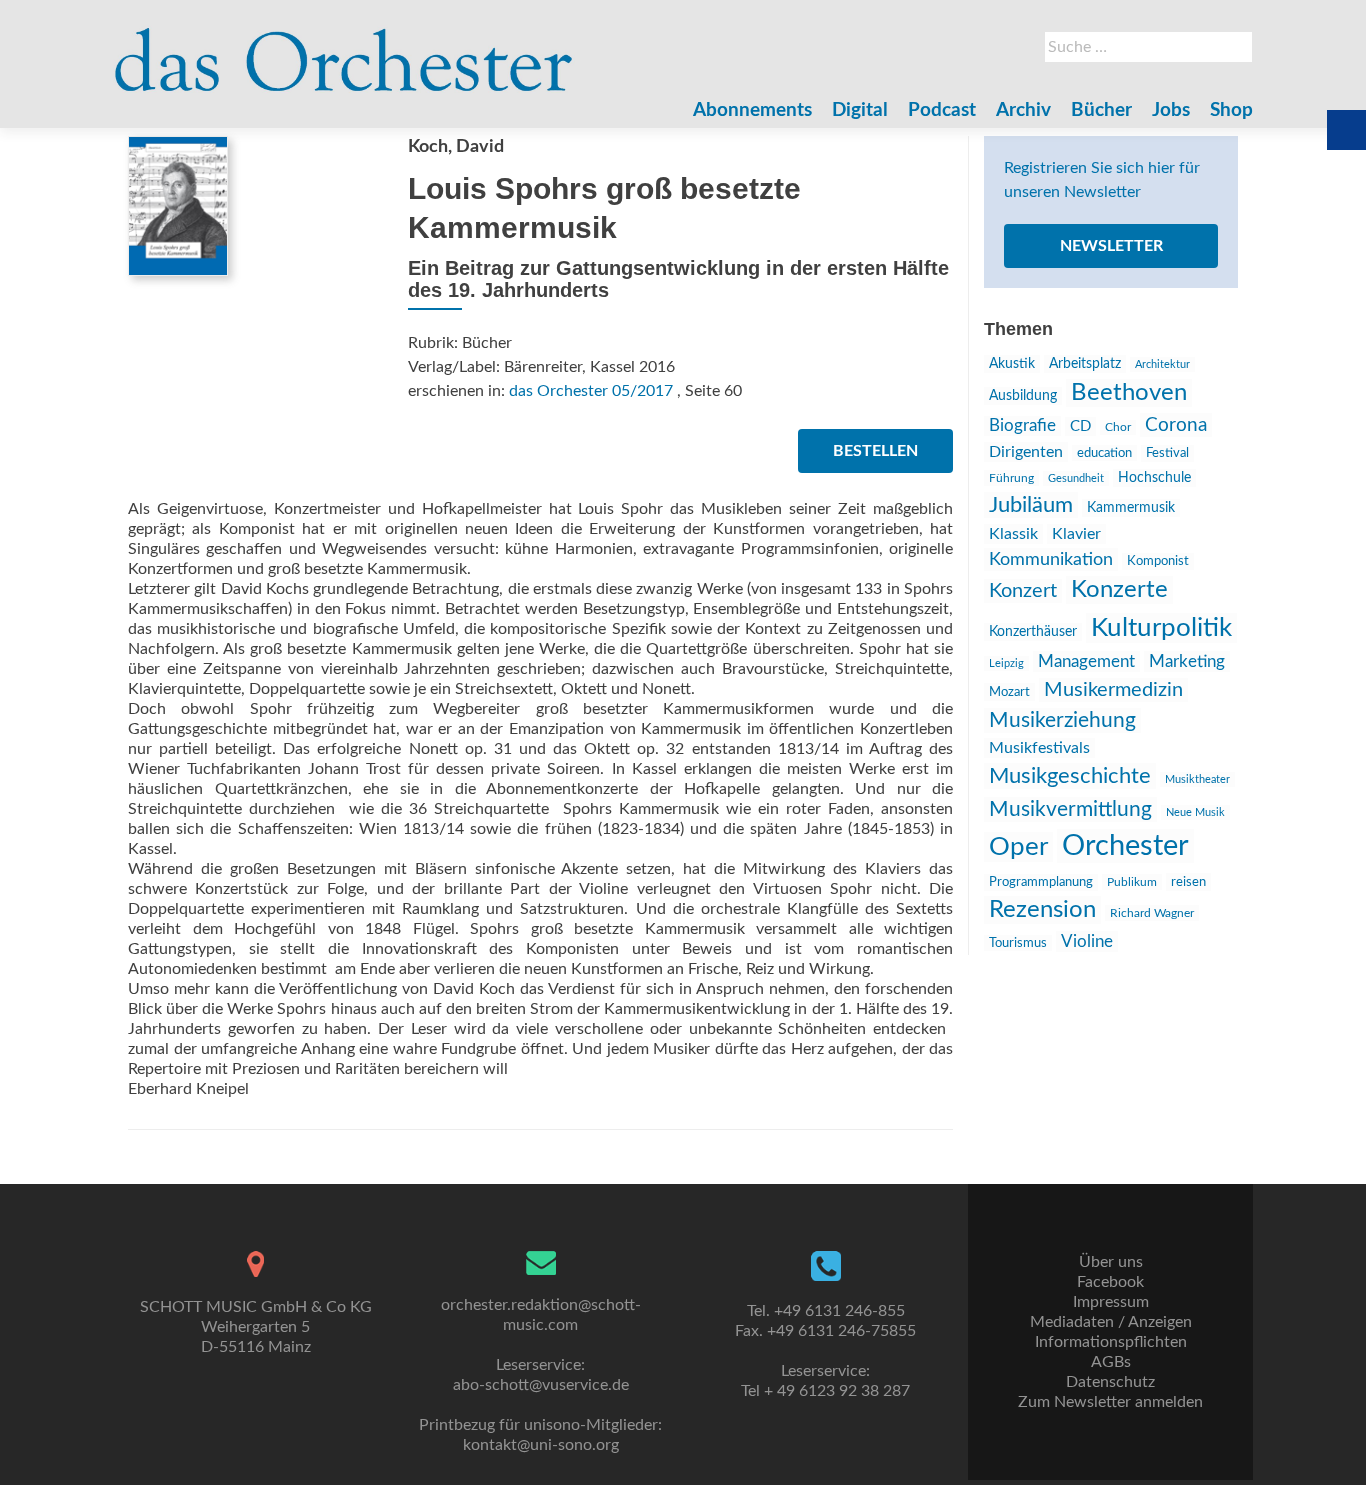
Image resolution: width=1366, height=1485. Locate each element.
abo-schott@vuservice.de (541, 1385)
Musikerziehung (1062, 720)
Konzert (1023, 591)
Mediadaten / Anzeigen (1111, 1322)
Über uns (1111, 1262)
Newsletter (1111, 246)
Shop (1231, 110)
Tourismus (1018, 943)
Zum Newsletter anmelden (1110, 1402)
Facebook (1110, 1282)
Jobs (1171, 110)
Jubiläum (1031, 505)
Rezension (1042, 910)
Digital (860, 110)
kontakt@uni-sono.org (541, 1445)
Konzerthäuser (1033, 632)
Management (1086, 661)
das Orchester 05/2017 (591, 391)
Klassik (1013, 534)
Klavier (1076, 534)
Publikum (1132, 882)
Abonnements (752, 110)
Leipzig (1006, 663)
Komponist (1158, 561)
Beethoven (1129, 393)
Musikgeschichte (1070, 776)
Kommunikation (1051, 559)
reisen (1188, 882)
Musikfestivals (1039, 748)
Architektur (1162, 364)
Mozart (1009, 692)
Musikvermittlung (1070, 809)
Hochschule (1154, 478)
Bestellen (875, 451)
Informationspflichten (1111, 1342)
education (1104, 453)
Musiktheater (1197, 779)
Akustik (1012, 364)
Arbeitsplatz (1085, 364)
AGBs (1111, 1362)
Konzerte (1119, 590)
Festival (1167, 453)
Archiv (1023, 110)
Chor (1118, 427)
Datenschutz (1110, 1382)
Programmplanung (1041, 882)
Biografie (1022, 426)
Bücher (1101, 110)
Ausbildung (1023, 396)
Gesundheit (1076, 478)
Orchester (1125, 846)
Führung (1011, 478)
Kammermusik (1131, 508)
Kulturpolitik (1161, 628)
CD (1080, 426)
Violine (1087, 941)
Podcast (942, 110)
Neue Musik (1195, 812)
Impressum (1111, 1302)
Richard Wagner (1152, 913)
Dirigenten (1026, 452)
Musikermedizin (1113, 690)
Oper (1018, 847)
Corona (1176, 425)
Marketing (1187, 661)
